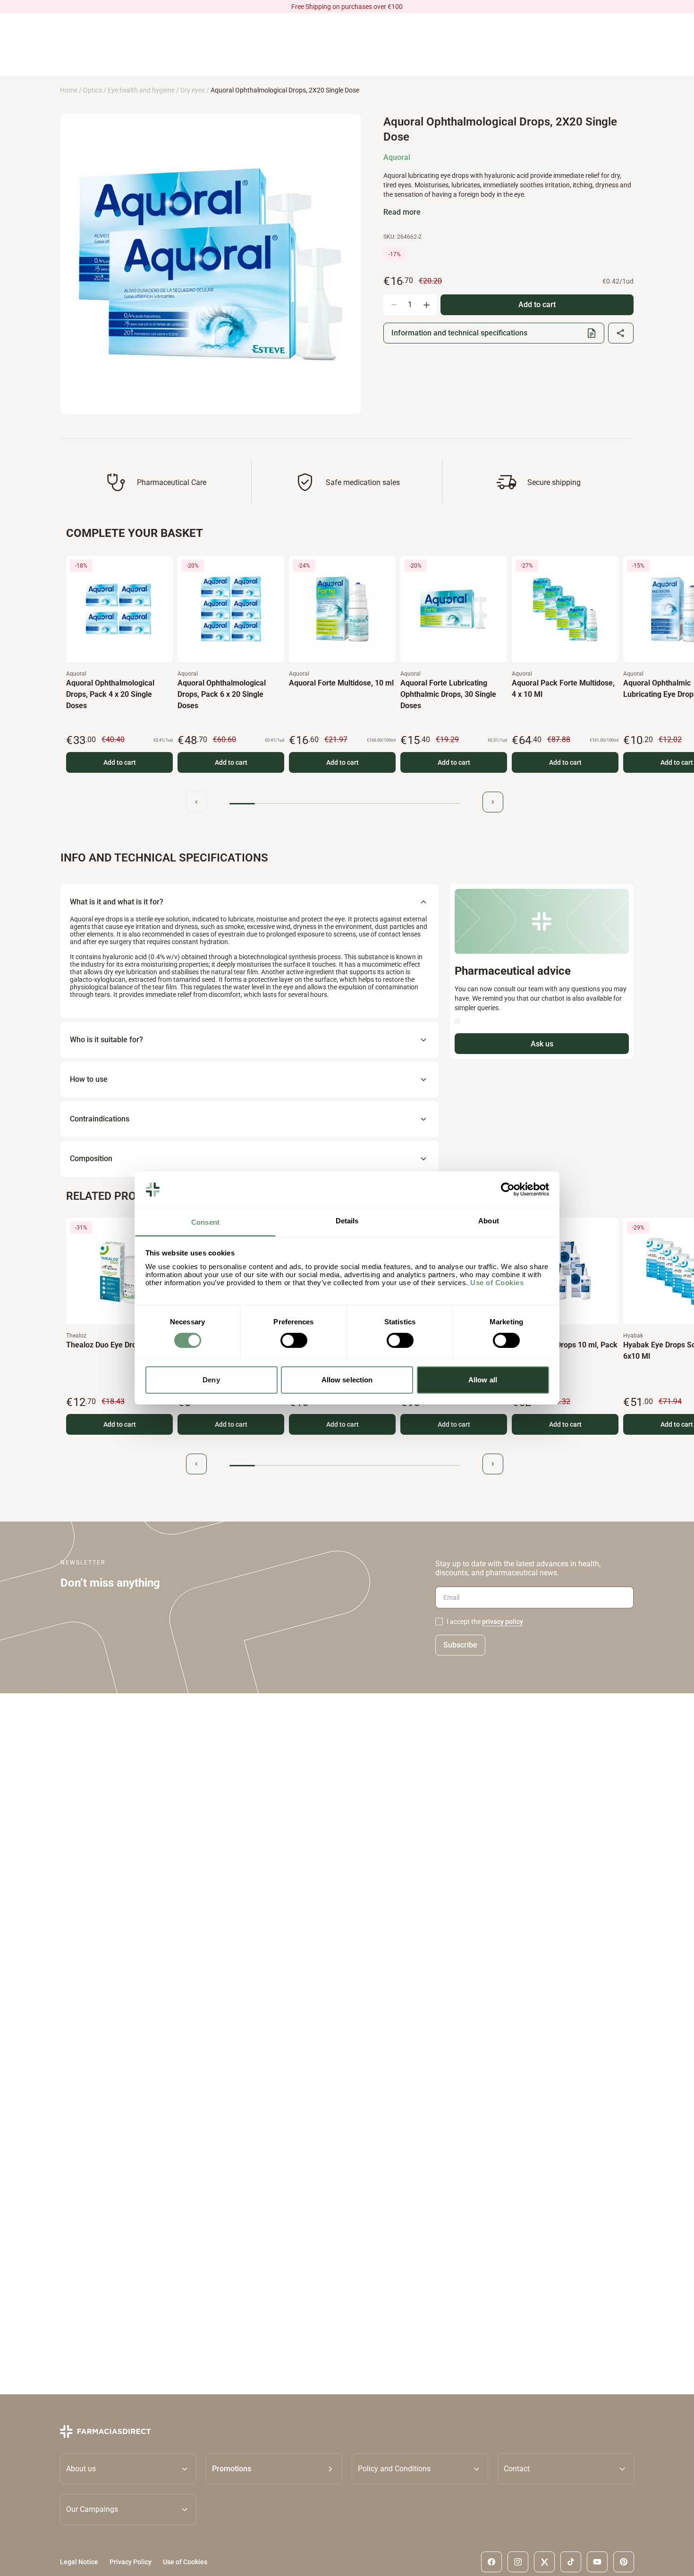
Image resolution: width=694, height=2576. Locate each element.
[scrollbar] (345, 804)
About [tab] (489, 1221)
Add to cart (120, 762)
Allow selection (347, 1380)
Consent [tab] (205, 1222)
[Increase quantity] (426, 305)
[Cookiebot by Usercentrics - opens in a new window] (508, 1189)
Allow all (483, 1380)
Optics (93, 90)
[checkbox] (439, 1622)
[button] (274, 2469)
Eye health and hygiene (141, 90)
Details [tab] (347, 1221)
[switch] (294, 1340)
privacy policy (503, 1622)
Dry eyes (193, 90)
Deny (211, 1380)
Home (69, 90)
